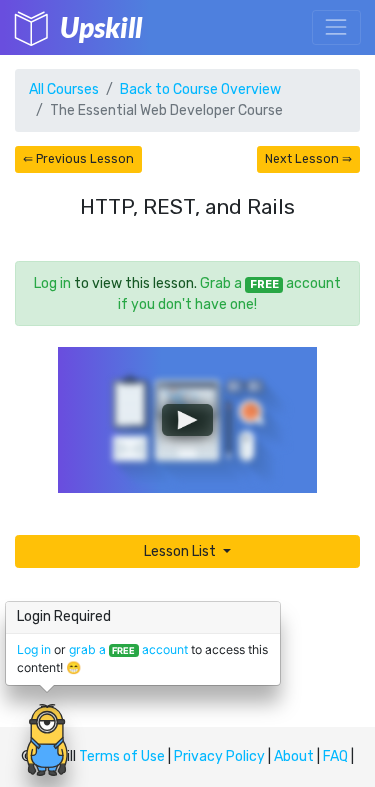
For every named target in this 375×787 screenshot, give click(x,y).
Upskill (101, 27)
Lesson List (181, 551)
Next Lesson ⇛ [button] (308, 159)
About (294, 756)
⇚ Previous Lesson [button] (78, 159)
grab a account (128, 649)
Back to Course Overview (200, 89)
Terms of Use (122, 756)
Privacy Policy (219, 756)
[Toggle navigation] (336, 27)
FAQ (335, 756)
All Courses (64, 89)
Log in (52, 283)
